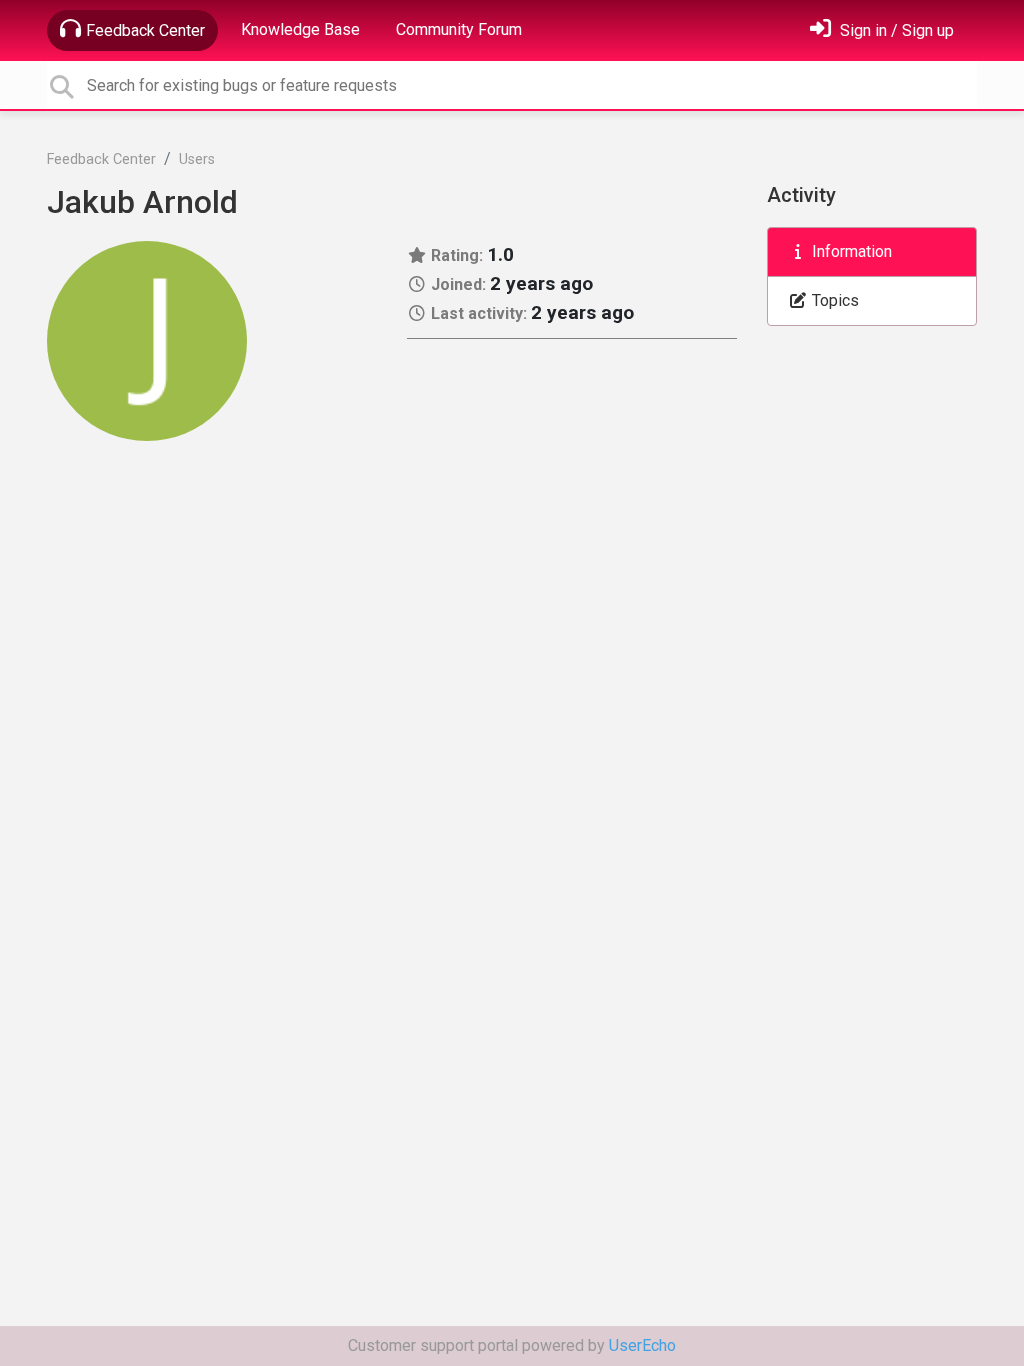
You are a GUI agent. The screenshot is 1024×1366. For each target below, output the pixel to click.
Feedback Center (145, 30)
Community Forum (459, 29)
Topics (833, 300)
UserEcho (642, 1345)
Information (850, 251)
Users (197, 159)
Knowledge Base (300, 29)
